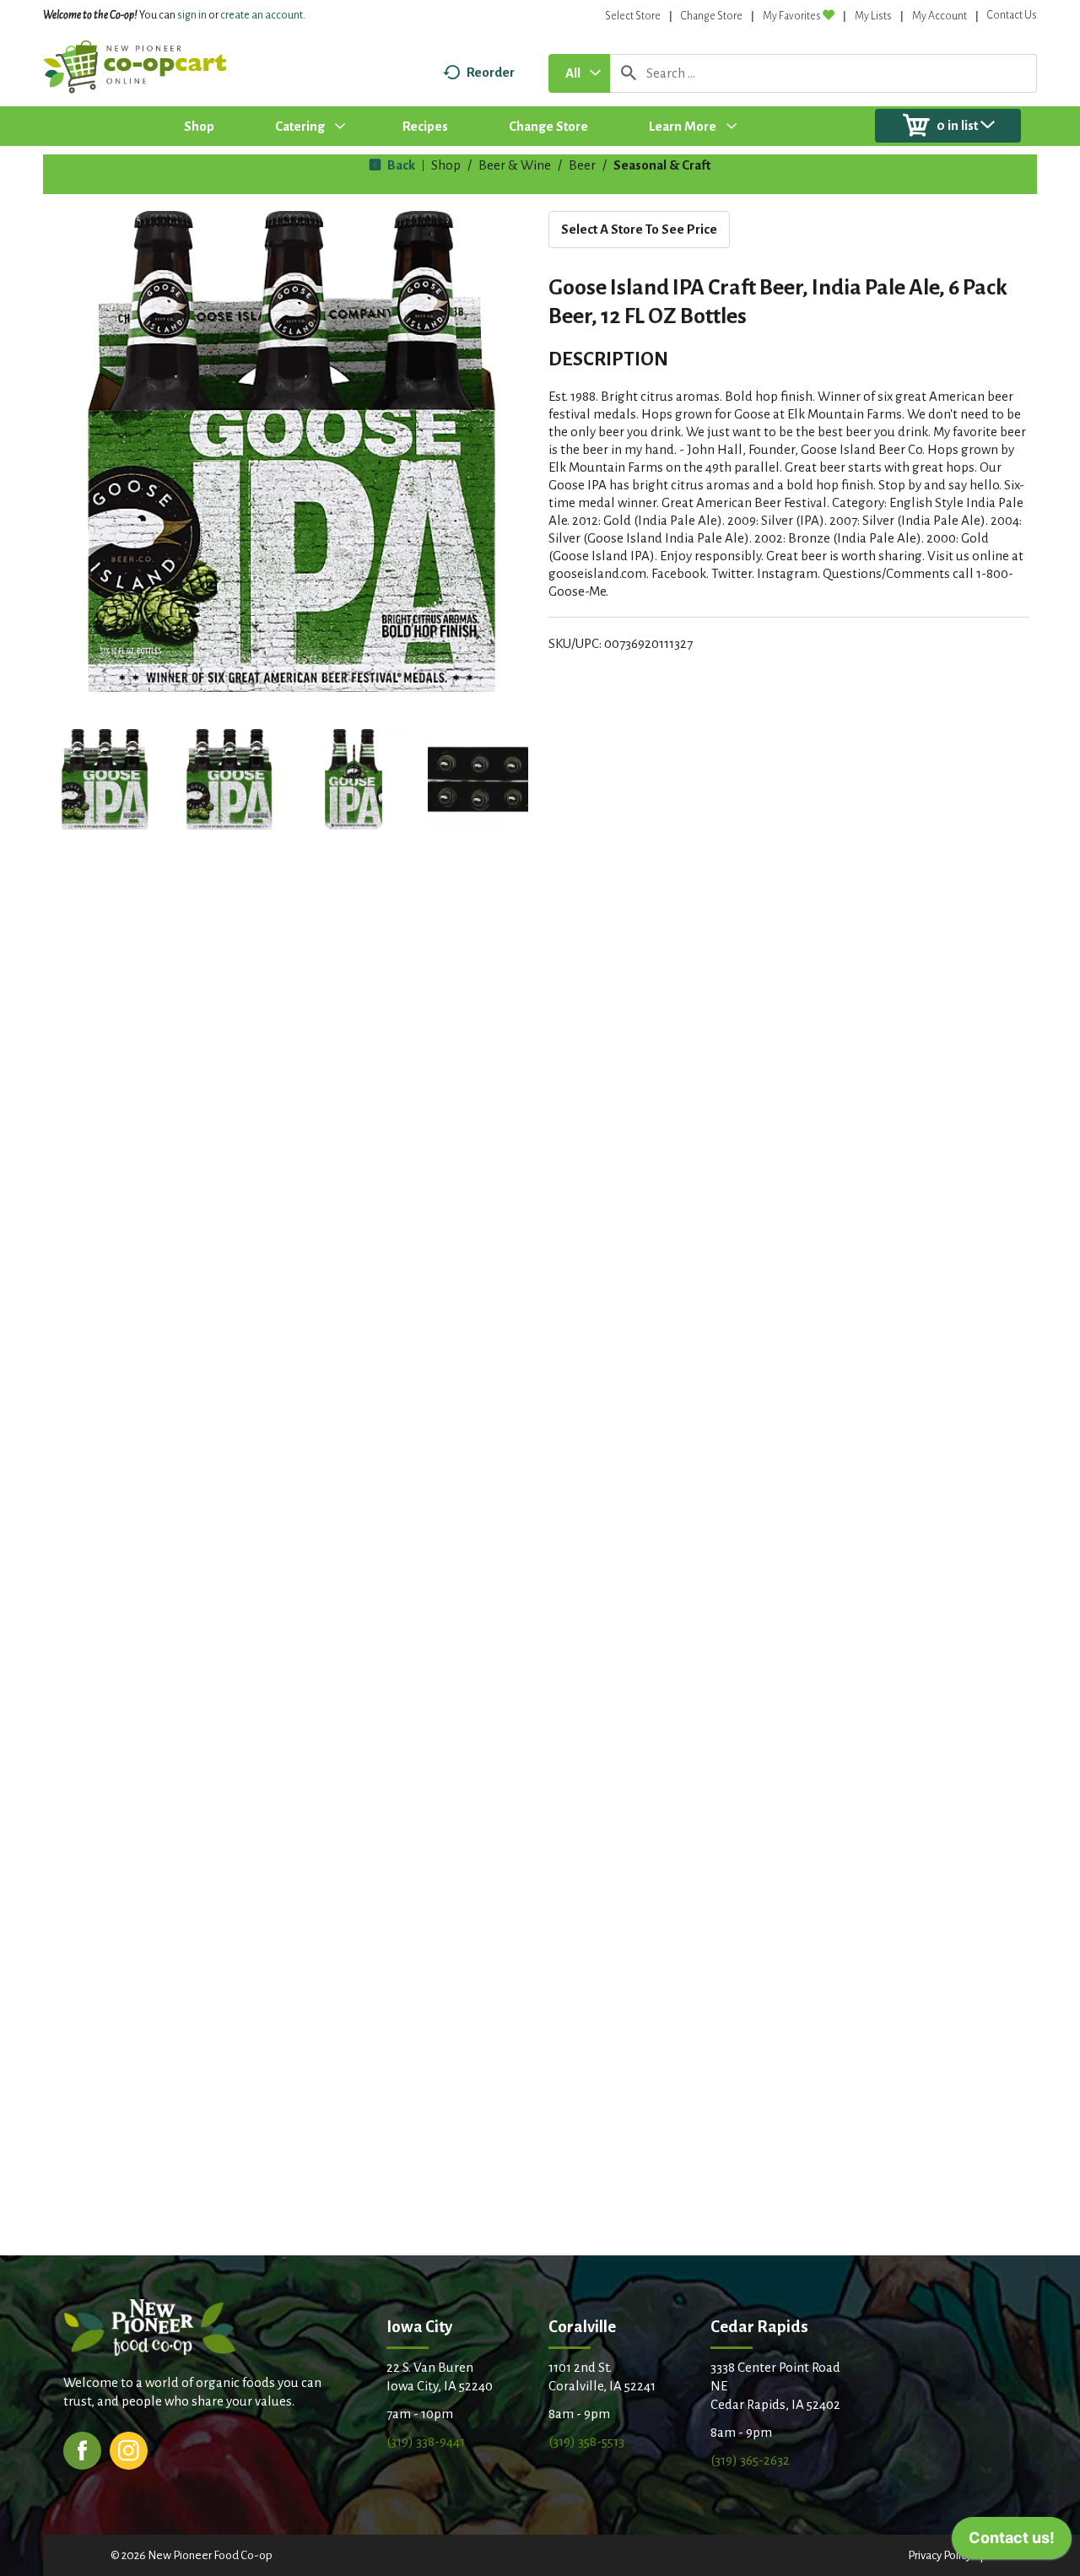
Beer (582, 165)
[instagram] (129, 2449)
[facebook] (82, 2449)
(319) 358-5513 (586, 2441)
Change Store (712, 16)
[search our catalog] (629, 73)
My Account (940, 16)
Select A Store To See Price (639, 229)
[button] (105, 780)
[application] (1012, 2542)
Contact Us (1012, 15)
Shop (446, 165)
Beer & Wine (515, 165)
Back (400, 165)
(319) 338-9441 (426, 2441)
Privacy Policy (940, 2555)
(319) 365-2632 (750, 2460)
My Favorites (792, 16)
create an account (262, 15)
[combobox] (579, 73)
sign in (192, 15)
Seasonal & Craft (662, 165)
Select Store (633, 16)
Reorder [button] (491, 72)
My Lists (873, 16)
